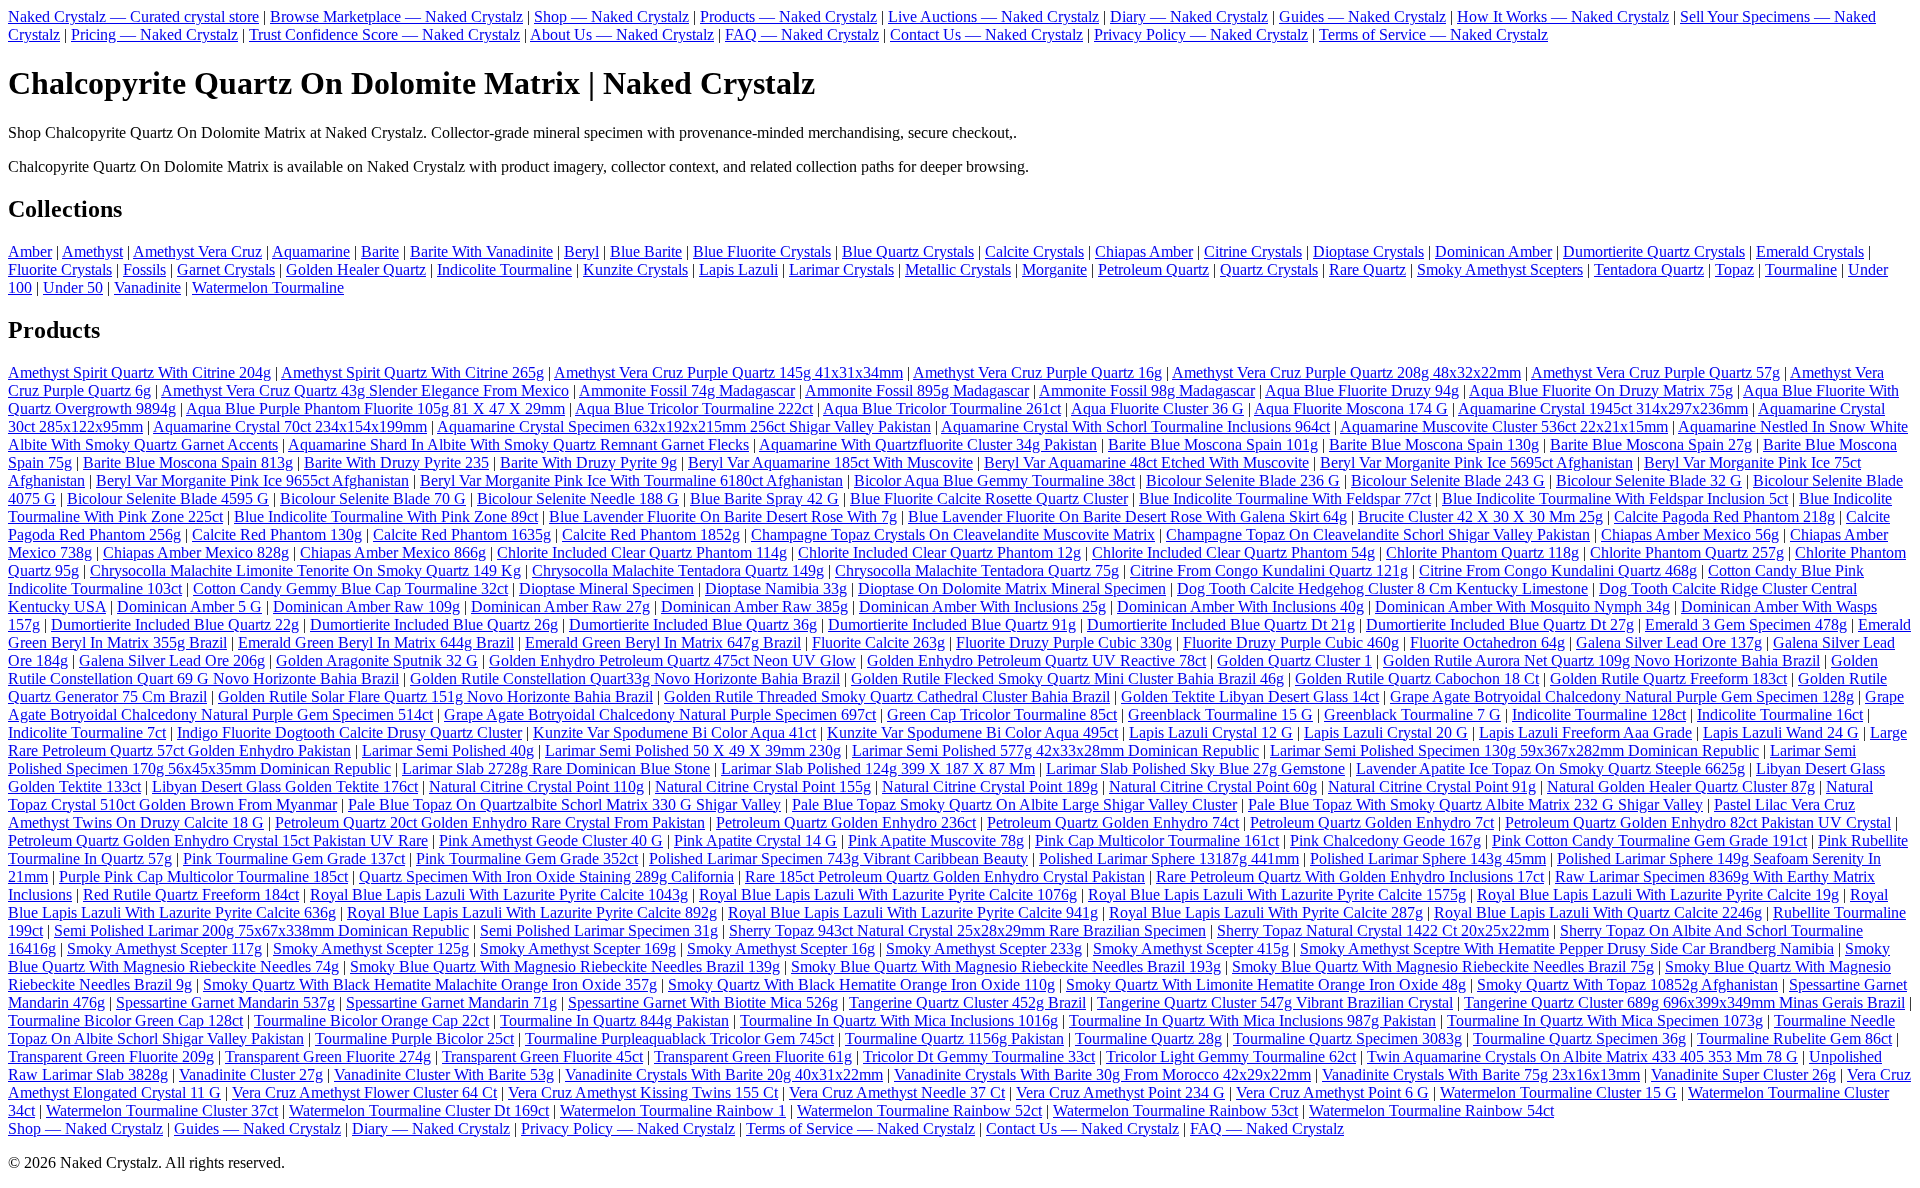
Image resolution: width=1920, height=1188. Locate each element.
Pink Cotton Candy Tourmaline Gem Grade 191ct (1649, 840)
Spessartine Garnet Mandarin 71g (451, 1002)
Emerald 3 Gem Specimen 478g (1746, 624)
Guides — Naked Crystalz (1362, 16)
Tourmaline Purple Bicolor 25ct (414, 1038)
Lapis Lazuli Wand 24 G (1781, 732)
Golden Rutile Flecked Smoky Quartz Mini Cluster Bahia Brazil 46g (1067, 678)
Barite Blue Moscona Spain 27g (1651, 444)
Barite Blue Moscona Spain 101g (1213, 444)
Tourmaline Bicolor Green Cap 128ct (125, 1020)
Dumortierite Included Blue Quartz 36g (693, 624)
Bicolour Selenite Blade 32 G (1649, 480)
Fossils (144, 269)
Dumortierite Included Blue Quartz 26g (434, 624)
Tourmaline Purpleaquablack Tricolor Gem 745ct (679, 1038)
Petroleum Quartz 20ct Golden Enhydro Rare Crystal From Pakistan (490, 822)
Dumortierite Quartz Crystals (1654, 251)
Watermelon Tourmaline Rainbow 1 (673, 1110)
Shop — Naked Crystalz (611, 16)
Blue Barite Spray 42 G (764, 498)
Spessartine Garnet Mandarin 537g (225, 1002)
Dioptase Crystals (1368, 251)
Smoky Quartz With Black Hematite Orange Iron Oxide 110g (861, 984)
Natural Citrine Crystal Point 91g (1432, 786)
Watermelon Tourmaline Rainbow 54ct (1431, 1110)
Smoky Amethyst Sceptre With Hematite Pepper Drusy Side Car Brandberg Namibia (1567, 948)
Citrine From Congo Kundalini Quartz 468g (1558, 570)
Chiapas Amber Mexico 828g (196, 552)
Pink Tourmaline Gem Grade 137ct (294, 858)
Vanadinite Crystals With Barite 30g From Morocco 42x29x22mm (1102, 1074)
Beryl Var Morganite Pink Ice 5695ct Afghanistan (1476, 462)
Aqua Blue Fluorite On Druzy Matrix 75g (1601, 390)
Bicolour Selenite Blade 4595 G (168, 498)
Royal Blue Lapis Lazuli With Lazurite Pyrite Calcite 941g (913, 912)
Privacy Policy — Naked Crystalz (1201, 34)
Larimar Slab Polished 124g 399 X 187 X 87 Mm (878, 768)
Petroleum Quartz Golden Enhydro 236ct (846, 822)
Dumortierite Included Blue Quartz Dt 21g (1221, 624)
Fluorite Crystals (60, 269)
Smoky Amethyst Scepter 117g (164, 948)
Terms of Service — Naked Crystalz (1433, 34)
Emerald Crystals (1810, 251)
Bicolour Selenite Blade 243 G (1448, 480)
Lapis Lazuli (738, 269)
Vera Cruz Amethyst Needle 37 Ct (897, 1092)
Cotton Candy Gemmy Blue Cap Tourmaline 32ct (350, 588)
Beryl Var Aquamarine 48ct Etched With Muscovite (1146, 462)
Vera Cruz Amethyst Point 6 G (1332, 1092)
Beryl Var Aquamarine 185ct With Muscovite (830, 462)
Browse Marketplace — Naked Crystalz (396, 16)
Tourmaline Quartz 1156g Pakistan (954, 1038)
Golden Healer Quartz (356, 269)
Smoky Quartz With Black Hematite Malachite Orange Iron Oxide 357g (430, 984)
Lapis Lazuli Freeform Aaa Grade (1585, 732)
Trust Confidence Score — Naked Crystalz (384, 34)
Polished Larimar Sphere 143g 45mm (1428, 858)
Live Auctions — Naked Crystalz (993, 16)
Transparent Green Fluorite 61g (753, 1056)
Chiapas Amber (1144, 251)
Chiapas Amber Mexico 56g (1690, 534)
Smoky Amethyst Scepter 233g (984, 948)
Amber (30, 251)
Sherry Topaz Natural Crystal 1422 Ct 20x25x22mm (1383, 930)
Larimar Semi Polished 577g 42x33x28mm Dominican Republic (1055, 750)
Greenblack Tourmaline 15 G (1220, 714)
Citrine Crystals (1253, 251)
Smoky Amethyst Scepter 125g (371, 948)
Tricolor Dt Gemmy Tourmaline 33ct (979, 1056)
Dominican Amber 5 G (189, 606)
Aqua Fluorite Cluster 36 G (1157, 408)
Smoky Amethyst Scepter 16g (781, 948)
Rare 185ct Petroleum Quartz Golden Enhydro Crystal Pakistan (945, 876)
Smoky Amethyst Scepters (1500, 269)
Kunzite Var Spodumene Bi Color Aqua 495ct (972, 732)
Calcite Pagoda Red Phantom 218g (1724, 516)
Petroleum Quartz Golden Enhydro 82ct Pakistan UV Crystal (1698, 822)
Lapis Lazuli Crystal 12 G (1211, 732)
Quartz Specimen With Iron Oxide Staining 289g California (546, 876)
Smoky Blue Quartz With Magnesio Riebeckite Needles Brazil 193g (1006, 966)
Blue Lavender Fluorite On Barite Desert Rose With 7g (723, 516)
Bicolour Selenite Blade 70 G (373, 498)
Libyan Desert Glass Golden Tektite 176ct (285, 786)
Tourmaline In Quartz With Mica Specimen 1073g (1605, 1020)
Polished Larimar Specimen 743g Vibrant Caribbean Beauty (838, 858)
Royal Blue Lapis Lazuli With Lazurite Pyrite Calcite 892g (532, 912)
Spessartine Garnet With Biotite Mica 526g (703, 1002)
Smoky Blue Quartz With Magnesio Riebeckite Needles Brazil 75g (1443, 966)
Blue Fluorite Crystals (762, 251)
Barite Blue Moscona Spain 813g (188, 462)
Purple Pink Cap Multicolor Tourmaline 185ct (203, 876)
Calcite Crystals (1034, 251)
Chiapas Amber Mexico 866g (393, 552)
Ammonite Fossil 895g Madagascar (917, 390)
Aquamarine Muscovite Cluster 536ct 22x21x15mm (1504, 426)
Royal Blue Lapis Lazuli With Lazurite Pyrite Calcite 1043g (499, 894)
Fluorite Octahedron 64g (1487, 642)
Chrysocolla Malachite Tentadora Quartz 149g (678, 570)
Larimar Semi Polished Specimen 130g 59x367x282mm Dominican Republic (1514, 750)
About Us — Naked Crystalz (622, 34)
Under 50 (73, 287)
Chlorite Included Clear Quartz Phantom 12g (939, 552)
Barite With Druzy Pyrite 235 (396, 462)
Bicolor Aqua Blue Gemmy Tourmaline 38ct (994, 480)
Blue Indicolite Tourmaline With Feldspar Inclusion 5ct (1615, 498)
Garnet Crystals (226, 269)
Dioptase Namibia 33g (776, 588)
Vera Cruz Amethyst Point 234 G (1120, 1092)
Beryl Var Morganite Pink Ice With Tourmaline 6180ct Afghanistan (631, 480)
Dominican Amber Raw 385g (754, 606)
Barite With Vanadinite (481, 251)
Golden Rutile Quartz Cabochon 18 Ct (1417, 678)
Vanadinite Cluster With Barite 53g (444, 1074)
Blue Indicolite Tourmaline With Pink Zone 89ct (386, 516)
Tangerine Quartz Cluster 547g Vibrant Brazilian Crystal (1275, 1002)
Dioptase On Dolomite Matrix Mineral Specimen (1012, 588)
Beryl (581, 251)
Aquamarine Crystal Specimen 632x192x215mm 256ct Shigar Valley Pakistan (684, 426)
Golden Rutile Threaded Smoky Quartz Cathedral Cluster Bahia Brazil (887, 696)
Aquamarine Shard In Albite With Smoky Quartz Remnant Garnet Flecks (518, 444)
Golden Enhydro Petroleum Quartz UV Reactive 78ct (1036, 660)
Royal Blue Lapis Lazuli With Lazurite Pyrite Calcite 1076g (888, 894)
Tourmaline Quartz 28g (1148, 1038)
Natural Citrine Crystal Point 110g (536, 786)
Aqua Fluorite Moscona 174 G (1351, 408)
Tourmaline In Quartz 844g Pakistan (614, 1020)
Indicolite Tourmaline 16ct (1780, 714)
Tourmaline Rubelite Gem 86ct (1794, 1038)
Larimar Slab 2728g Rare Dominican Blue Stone (556, 768)
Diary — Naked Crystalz (1189, 16)
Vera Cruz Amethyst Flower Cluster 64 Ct (364, 1092)
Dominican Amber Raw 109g (366, 606)
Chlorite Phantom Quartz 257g (1687, 552)
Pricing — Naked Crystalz (154, 34)
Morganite (1054, 269)
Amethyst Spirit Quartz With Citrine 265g (412, 372)
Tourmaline (1801, 269)
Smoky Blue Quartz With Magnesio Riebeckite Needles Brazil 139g (565, 966)
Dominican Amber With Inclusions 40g (1240, 606)
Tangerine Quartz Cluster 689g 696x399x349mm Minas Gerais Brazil (1684, 1002)
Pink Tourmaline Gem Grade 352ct (527, 858)
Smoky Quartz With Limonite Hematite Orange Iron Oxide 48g (1266, 984)
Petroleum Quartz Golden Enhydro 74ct (1113, 822)
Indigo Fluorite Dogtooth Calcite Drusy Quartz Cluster (349, 732)
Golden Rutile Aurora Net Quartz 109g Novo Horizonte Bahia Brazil (1601, 660)
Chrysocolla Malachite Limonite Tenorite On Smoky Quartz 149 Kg (305, 570)
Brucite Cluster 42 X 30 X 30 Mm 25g (1480, 516)
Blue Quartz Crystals (908, 251)
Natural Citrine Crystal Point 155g (763, 786)
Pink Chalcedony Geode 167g (1385, 840)
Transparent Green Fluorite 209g (111, 1056)
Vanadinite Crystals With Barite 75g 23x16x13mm (1481, 1074)
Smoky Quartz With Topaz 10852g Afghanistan (1627, 984)
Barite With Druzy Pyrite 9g (588, 462)
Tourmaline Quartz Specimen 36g (1579, 1038)
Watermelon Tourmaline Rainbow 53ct (1175, 1110)
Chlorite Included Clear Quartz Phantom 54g (1233, 552)
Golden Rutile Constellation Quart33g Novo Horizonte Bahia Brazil (625, 678)
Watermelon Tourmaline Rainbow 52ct (919, 1110)
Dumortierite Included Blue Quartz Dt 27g (1500, 624)
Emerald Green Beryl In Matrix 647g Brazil (663, 642)
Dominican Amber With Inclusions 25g (982, 606)
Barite (380, 251)
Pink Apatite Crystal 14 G (755, 840)
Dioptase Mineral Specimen (606, 588)
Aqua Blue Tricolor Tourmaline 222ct (694, 408)
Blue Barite (646, 251)
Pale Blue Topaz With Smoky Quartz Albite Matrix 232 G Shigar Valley (1475, 804)
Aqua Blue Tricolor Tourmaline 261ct (942, 408)
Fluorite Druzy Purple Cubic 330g (1064, 642)
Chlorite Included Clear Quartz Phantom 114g (642, 552)
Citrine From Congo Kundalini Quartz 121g (1269, 570)
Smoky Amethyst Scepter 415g (1191, 948)
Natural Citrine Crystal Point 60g (1213, 786)
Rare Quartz (1367, 269)
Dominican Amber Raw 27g (560, 606)
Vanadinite (147, 287)
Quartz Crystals (1269, 269)
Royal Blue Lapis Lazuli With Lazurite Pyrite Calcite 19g (1658, 894)
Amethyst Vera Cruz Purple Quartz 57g (1655, 372)
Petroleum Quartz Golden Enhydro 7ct (1372, 822)
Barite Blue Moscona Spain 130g (1434, 444)
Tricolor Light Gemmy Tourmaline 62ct (1231, 1056)
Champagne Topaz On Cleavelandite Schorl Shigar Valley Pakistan (1378, 534)
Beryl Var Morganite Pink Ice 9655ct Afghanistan (252, 480)
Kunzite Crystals (635, 269)
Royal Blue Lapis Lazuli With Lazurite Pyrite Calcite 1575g (1277, 894)
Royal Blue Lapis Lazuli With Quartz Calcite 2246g (1598, 912)
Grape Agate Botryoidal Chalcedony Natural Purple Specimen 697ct (660, 714)
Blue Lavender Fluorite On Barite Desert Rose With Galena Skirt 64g (1127, 516)
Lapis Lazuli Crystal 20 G (1386, 732)
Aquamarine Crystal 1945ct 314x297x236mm (1603, 408)
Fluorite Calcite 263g (878, 642)
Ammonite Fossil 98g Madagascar (1147, 390)
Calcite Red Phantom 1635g (462, 534)
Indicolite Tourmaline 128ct (1599, 714)
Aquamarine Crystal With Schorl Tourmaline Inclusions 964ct (1135, 426)
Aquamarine (311, 251)
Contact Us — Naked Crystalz (986, 34)
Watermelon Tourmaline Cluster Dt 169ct (419, 1110)
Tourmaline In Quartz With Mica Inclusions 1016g (899, 1020)
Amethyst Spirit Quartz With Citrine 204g (139, 372)
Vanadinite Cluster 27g (251, 1074)
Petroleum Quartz (1153, 269)
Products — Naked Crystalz (788, 16)
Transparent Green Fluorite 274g (328, 1056)
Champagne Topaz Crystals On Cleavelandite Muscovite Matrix (953, 534)
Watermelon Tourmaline (268, 287)
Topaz (1734, 269)
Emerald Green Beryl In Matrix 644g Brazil (376, 642)
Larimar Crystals (841, 269)
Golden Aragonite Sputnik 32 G (377, 660)
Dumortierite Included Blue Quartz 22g (175, 624)
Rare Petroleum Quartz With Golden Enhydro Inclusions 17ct (1350, 876)
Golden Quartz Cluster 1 (1294, 660)
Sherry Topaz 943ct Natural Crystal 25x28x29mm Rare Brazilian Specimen (967, 930)
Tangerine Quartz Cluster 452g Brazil (967, 1002)
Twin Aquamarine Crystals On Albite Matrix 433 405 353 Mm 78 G (1582, 1056)
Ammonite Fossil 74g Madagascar (687, 390)
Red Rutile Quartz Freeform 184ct (191, 894)
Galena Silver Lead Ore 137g (1669, 642)
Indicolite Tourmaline (504, 269)
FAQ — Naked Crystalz (802, 34)
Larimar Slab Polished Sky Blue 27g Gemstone (1195, 768)
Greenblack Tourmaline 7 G (1412, 714)
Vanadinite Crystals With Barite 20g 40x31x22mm (724, 1074)
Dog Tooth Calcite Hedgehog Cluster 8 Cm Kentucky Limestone (1382, 588)
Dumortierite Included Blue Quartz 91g (952, 624)
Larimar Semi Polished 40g (448, 750)
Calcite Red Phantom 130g (277, 534)
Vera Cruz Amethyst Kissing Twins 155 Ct (643, 1092)
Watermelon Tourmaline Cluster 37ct (162, 1110)
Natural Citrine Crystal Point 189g (990, 786)
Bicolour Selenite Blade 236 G (1243, 480)
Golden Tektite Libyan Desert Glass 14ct (1250, 696)
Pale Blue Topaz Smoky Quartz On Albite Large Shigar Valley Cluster (1014, 804)
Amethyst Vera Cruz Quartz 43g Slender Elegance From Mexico (365, 390)
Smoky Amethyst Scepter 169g (578, 948)
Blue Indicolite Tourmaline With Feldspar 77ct (1285, 498)
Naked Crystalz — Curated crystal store (133, 16)
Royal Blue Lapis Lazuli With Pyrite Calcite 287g (1266, 912)
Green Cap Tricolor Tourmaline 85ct (1002, 714)
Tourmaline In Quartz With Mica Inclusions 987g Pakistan (1252, 1020)
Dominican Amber (1493, 251)
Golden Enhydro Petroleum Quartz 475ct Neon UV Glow (672, 660)
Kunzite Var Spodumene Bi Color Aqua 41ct (674, 732)
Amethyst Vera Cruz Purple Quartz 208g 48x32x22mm (1346, 372)
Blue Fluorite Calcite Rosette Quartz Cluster (989, 498)
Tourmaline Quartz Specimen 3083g (1347, 1038)
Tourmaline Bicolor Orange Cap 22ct (371, 1020)
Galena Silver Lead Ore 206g (172, 660)
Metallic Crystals (958, 269)
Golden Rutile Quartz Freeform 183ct (1668, 678)
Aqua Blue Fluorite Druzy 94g (1362, 390)
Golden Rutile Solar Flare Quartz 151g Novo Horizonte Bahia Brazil (435, 696)
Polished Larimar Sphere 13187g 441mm (1169, 858)
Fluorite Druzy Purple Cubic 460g (1291, 642)
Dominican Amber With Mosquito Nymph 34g (1522, 606)
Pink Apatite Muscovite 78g (936, 840)
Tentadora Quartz (1649, 269)
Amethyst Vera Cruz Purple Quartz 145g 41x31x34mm (728, 372)
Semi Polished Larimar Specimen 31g (599, 930)
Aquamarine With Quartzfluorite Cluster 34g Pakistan (928, 444)
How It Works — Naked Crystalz (1563, 16)
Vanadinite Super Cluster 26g (1743, 1074)
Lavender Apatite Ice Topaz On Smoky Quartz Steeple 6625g (1550, 768)
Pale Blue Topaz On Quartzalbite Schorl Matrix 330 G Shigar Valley (564, 804)
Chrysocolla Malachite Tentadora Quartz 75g (977, 570)
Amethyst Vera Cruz (197, 251)
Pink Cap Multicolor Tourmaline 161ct (1157, 840)
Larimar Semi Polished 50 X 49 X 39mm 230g (693, 750)
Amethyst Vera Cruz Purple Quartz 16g (1037, 372)
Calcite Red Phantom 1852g (651, 534)
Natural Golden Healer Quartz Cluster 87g (1681, 786)
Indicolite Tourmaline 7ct (87, 732)
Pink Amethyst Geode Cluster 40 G (551, 840)
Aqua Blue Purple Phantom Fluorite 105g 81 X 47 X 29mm (375, 408)
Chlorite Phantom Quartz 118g (1482, 552)
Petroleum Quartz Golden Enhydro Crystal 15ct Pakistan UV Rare (218, 840)
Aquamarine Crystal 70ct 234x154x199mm (290, 426)
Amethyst (92, 251)
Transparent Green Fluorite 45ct (542, 1056)
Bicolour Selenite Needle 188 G (578, 498)
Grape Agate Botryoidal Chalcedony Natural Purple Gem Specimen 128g (1622, 696)
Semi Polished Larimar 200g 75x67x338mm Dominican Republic (261, 930)
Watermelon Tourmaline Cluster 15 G (1558, 1092)
